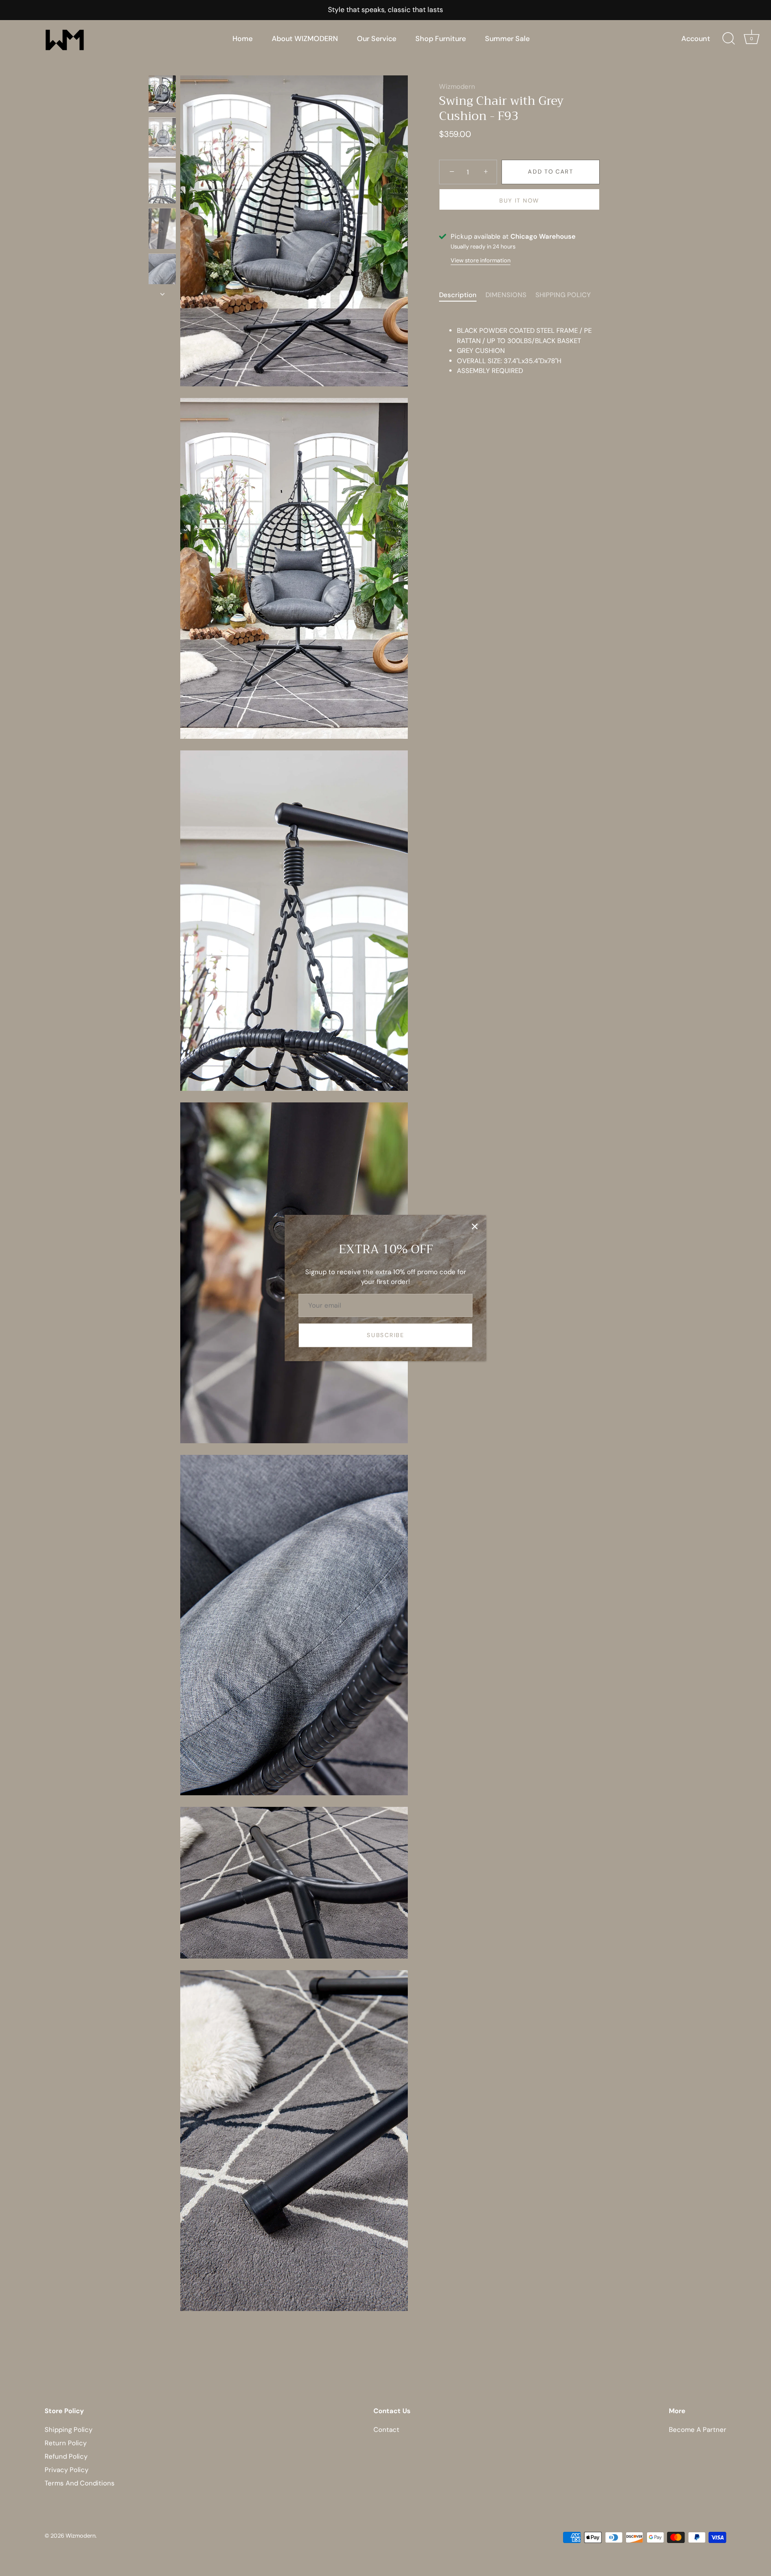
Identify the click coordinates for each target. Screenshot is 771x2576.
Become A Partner (698, 2430)
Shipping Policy (68, 2430)
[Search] (729, 39)
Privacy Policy (66, 2470)
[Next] (162, 294)
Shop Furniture (441, 39)
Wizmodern (457, 87)
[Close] (475, 1226)
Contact (386, 2430)
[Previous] (162, 67)
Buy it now (519, 201)
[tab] (462, 295)
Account (696, 39)
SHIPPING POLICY (563, 295)
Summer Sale (507, 39)
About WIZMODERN (305, 39)
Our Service (377, 39)
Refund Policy (66, 2456)
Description (458, 295)
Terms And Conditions (80, 2483)
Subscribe (385, 1335)
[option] (162, 95)
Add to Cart (551, 172)
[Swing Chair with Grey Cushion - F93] (162, 94)
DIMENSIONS (506, 295)
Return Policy (66, 2443)
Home (242, 39)
